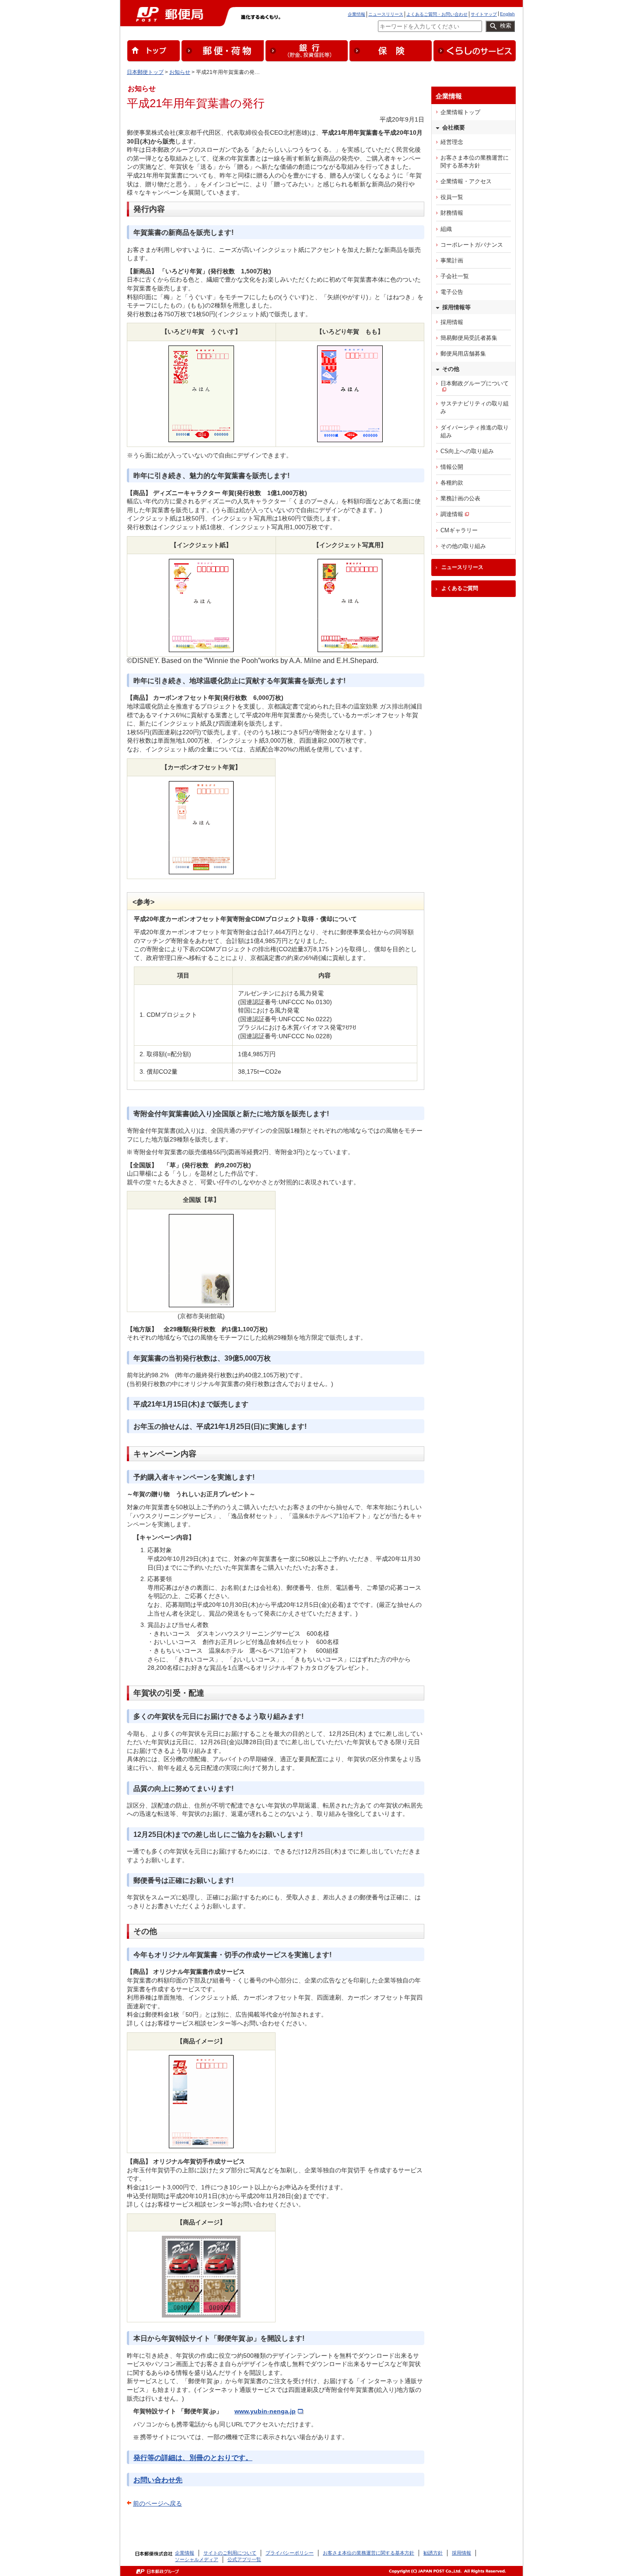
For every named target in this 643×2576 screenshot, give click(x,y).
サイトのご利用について (230, 2553)
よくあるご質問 (460, 588)
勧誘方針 (433, 2553)
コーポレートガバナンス (472, 245)
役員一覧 (452, 197)
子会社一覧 (455, 276)
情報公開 (452, 467)
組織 (446, 229)
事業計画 (452, 260)
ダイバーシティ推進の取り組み (475, 431)
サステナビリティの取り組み (475, 407)
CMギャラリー (459, 530)
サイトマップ (484, 14)
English (507, 14)
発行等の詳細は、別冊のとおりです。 (193, 2458)
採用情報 (452, 322)
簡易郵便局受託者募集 (469, 338)
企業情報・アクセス (466, 181)
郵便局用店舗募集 (463, 354)
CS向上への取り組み (467, 451)
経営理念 (452, 142)
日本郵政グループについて (475, 383)
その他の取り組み (463, 546)
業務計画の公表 (460, 498)
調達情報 (452, 514)
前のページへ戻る (157, 2503)
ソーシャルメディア (197, 2559)
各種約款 (452, 483)
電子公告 (452, 292)
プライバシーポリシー (290, 2553)
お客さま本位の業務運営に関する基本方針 (475, 162)
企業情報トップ (460, 112)
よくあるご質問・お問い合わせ (437, 14)
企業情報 (356, 14)
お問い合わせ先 (158, 2480)
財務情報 (452, 213)
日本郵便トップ (145, 72)
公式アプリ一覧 (244, 2559)
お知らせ (180, 72)
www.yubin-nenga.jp (265, 2411)
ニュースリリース (386, 14)
